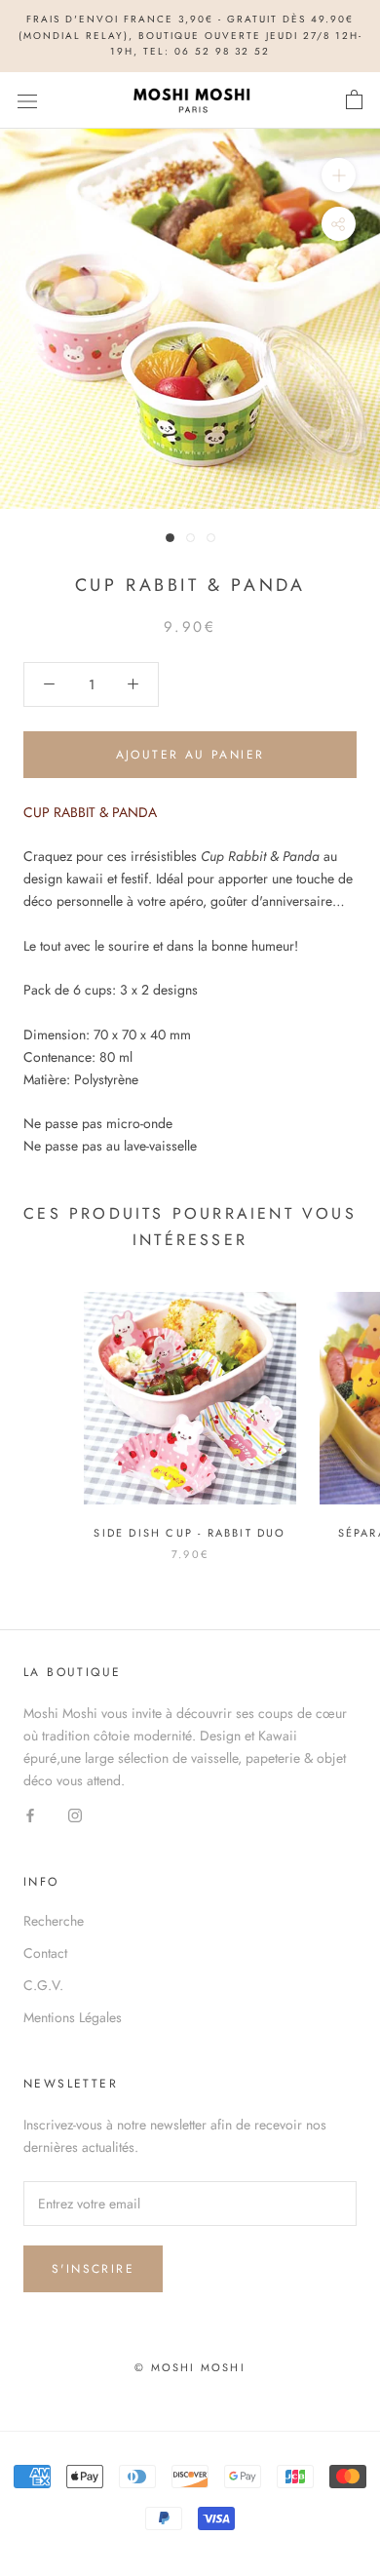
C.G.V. (43, 1985)
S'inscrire (93, 2269)
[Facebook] (30, 1815)
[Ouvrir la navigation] (27, 100)
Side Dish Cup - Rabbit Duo (190, 1533)
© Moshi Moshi (190, 2367)
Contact (45, 1953)
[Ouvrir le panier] (354, 100)
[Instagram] (75, 1815)
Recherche (54, 1921)
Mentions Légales (73, 2017)
